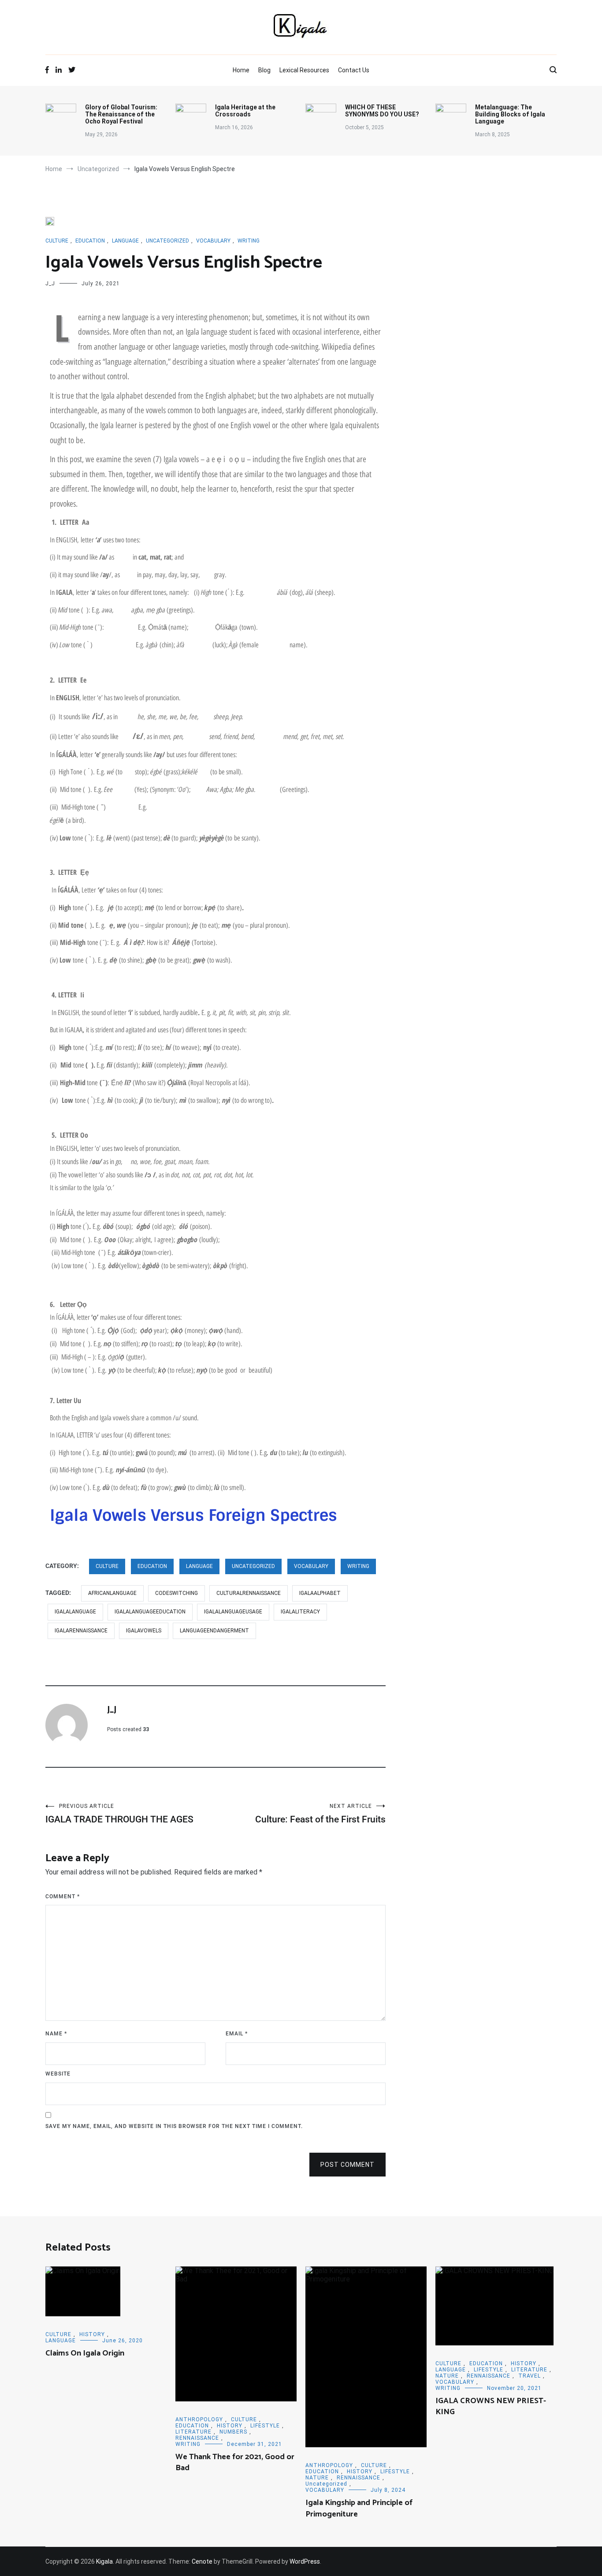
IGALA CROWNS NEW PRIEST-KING (491, 2406)
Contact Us (354, 70)
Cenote (202, 2561)
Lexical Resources (304, 70)
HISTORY (92, 2334)
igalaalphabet (320, 1593)
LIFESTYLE (265, 2426)
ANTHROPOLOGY (199, 2419)
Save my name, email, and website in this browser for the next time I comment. (174, 2126)
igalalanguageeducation (150, 1612)
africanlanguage (112, 1593)
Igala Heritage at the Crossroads (245, 111)
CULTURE (57, 241)
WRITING (249, 241)
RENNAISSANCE (197, 2438)
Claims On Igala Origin (85, 2353)
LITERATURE (193, 2432)
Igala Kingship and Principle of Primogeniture (359, 2508)
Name (56, 2034)
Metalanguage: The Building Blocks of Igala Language (510, 114)
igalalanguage (75, 1612)
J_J (50, 284)
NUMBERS (233, 2432)
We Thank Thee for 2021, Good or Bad (235, 2462)
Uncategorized (167, 241)
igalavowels (144, 1631)
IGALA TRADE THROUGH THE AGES (119, 1814)
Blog (264, 70)
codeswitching (177, 1593)
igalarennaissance (81, 1631)
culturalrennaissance (249, 1593)
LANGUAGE (125, 241)
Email (237, 2034)
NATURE (317, 2478)
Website (58, 2074)
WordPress (305, 2561)
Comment (63, 1897)
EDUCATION (90, 241)
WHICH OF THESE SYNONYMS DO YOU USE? (382, 111)
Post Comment (347, 2165)
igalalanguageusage (233, 1612)
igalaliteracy (300, 1612)
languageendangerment (214, 1631)
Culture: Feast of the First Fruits (320, 1814)
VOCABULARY (213, 241)
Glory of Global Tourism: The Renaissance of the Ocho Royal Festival (121, 114)
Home (241, 70)
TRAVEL (530, 2376)
